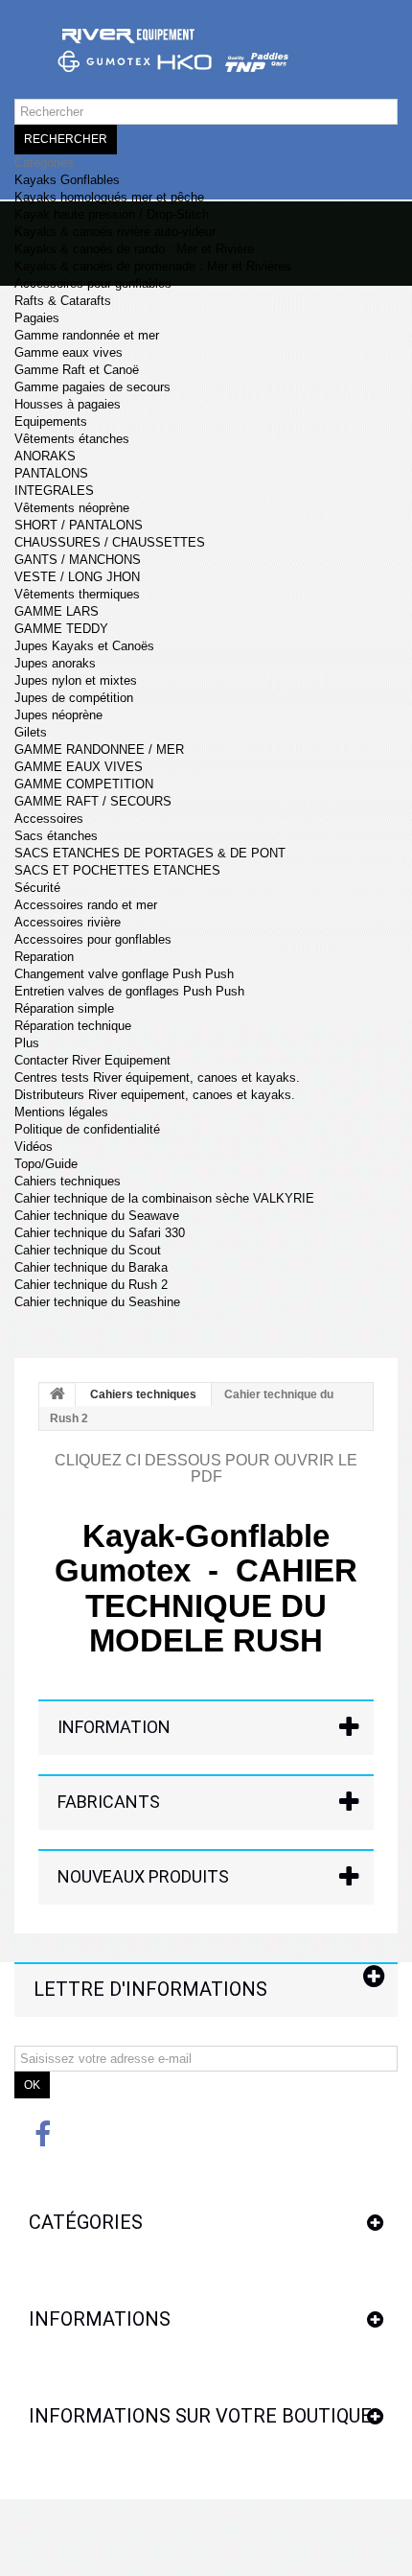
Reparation (44, 957)
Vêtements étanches (72, 439)
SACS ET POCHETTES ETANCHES (117, 870)
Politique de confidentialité (87, 1129)
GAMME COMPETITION (84, 784)
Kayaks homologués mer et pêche (109, 197)
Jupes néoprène (58, 715)
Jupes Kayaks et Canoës (84, 646)
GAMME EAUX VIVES (79, 767)
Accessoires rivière (68, 922)
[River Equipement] (206, 59)
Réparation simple (64, 1008)
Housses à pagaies (68, 404)
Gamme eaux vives (69, 352)
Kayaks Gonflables (67, 180)
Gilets (31, 732)
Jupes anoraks (55, 663)
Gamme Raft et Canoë (77, 370)
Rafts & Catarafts (63, 301)
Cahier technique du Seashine (97, 1302)
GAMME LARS (57, 611)
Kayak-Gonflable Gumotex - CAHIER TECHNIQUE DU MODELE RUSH (206, 1588)
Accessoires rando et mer (86, 905)
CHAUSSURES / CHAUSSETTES (110, 542)
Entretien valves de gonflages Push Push (129, 991)
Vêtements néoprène (72, 508)
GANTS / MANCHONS (78, 560)
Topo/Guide (46, 1164)
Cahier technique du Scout (88, 1250)
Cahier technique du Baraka (91, 1267)
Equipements (51, 422)
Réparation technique (73, 1026)
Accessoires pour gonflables (93, 283)
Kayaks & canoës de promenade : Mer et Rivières (153, 266)
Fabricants (109, 1802)
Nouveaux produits (143, 1876)
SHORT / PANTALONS (79, 525)
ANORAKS (45, 456)
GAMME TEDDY (61, 629)
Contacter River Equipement (92, 1060)
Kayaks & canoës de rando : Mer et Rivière (134, 249)
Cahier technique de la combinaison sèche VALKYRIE (164, 1198)
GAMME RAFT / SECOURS (93, 801)
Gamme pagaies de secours (92, 387)
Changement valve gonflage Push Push (124, 974)
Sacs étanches (56, 836)
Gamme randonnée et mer (87, 335)
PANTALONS (51, 473)
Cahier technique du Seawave (97, 1216)
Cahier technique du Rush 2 (91, 1285)
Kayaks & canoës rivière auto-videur (115, 232)
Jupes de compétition (74, 698)
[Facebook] (43, 2133)
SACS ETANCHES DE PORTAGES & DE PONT (150, 853)
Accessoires (49, 819)
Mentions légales (61, 1112)
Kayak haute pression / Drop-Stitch (112, 214)
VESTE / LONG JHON (77, 577)
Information (114, 1727)
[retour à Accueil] (57, 1395)
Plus (27, 1043)
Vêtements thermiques (77, 594)
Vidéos (34, 1147)
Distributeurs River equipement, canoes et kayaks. (155, 1095)
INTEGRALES (54, 491)
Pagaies (37, 318)
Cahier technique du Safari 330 (100, 1233)
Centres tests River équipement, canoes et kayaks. (157, 1077)
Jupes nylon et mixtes (76, 680)
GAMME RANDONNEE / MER (99, 749)
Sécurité (37, 888)
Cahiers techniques (68, 1181)
